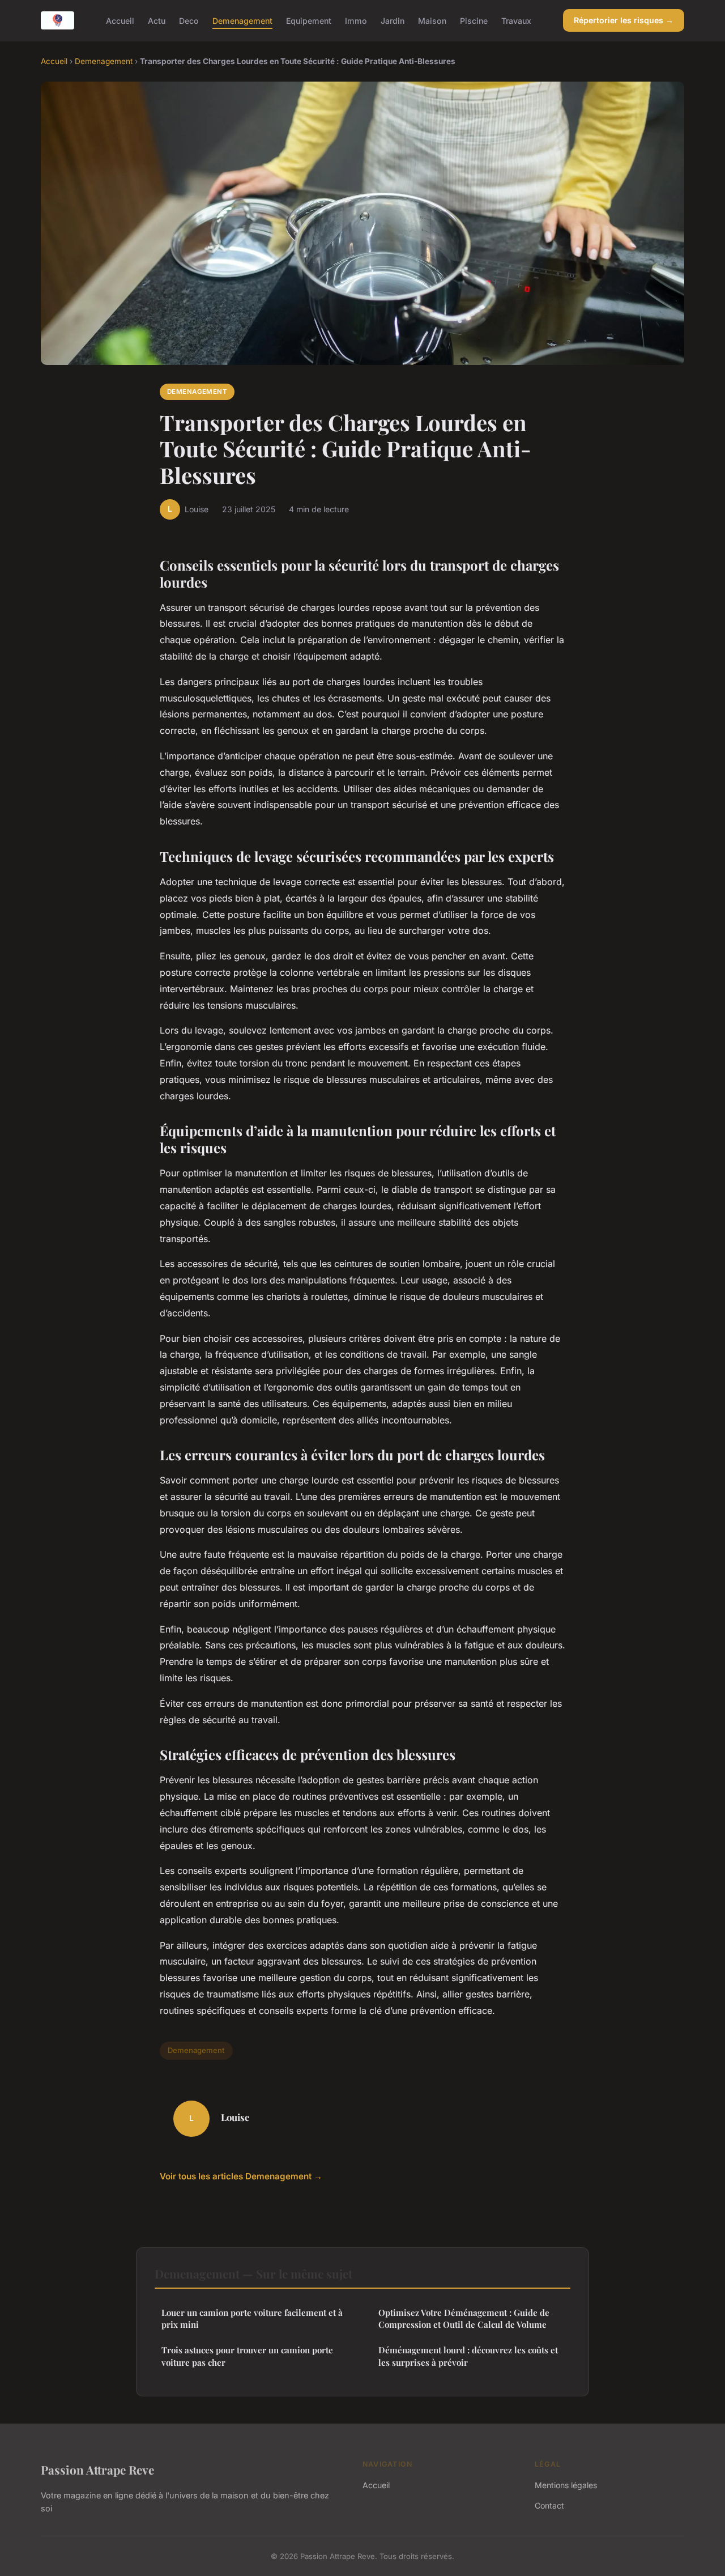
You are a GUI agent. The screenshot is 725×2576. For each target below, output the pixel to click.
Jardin (393, 20)
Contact (549, 2505)
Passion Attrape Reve (97, 2469)
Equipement (309, 20)
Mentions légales (566, 2485)
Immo (356, 20)
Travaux (516, 20)
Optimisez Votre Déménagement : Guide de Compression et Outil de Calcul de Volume (464, 2318)
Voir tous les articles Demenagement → (241, 2176)
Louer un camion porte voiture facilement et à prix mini (252, 2318)
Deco (189, 20)
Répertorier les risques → (624, 20)
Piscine (474, 20)
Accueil (120, 20)
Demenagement (242, 20)
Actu (157, 20)
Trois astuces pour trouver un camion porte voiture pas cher (247, 2356)
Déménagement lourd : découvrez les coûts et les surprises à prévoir (468, 2356)
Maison (432, 20)
